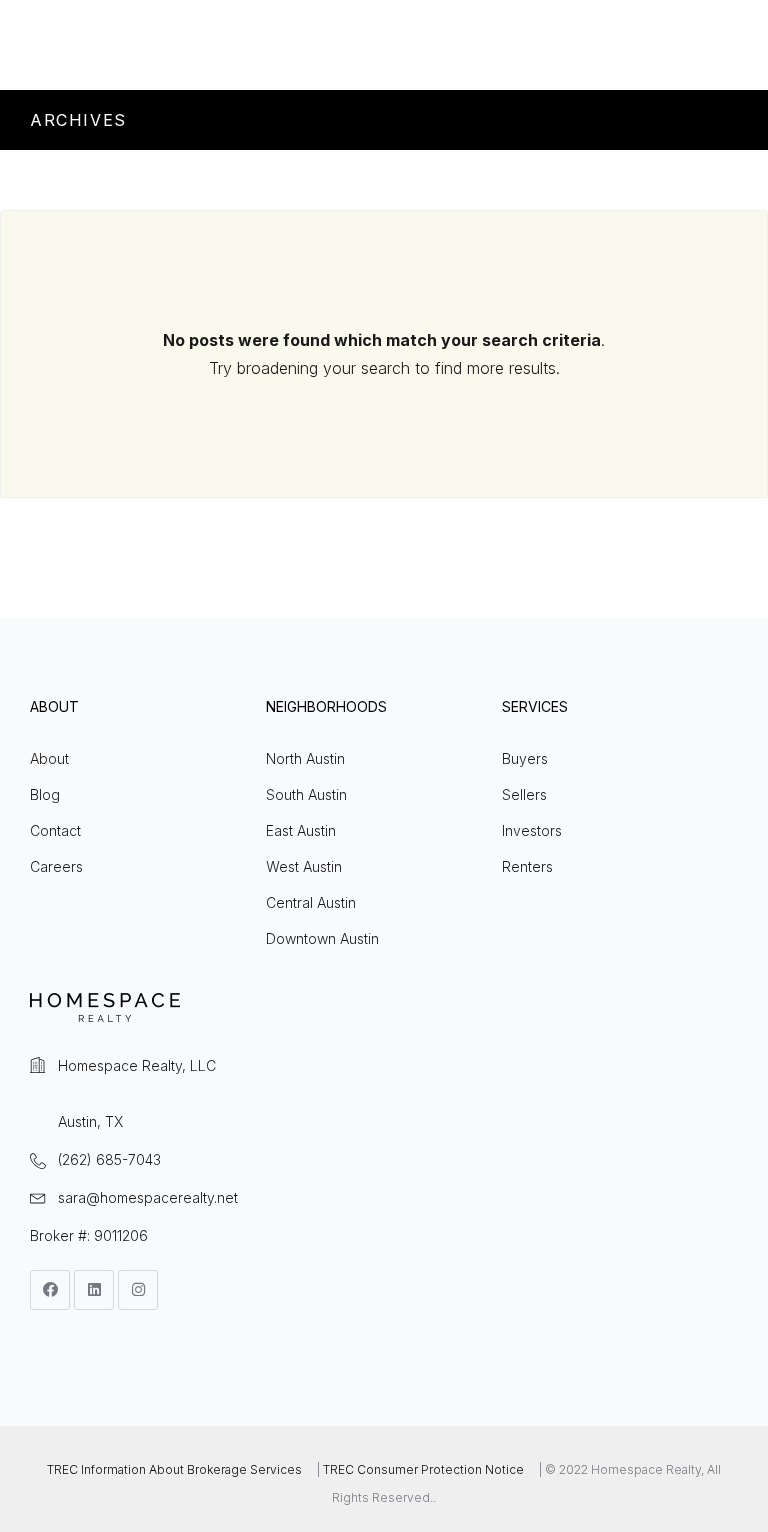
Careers (56, 866)
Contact (55, 830)
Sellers (524, 794)
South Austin (306, 794)
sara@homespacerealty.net (148, 1197)
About (49, 758)
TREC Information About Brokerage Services (174, 1469)
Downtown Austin (322, 938)
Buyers (525, 758)
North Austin (305, 758)
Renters (527, 866)
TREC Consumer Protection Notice (423, 1469)
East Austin (301, 830)
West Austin (304, 866)
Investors (532, 830)
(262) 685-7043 (109, 1159)
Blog (45, 794)
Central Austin (311, 902)
